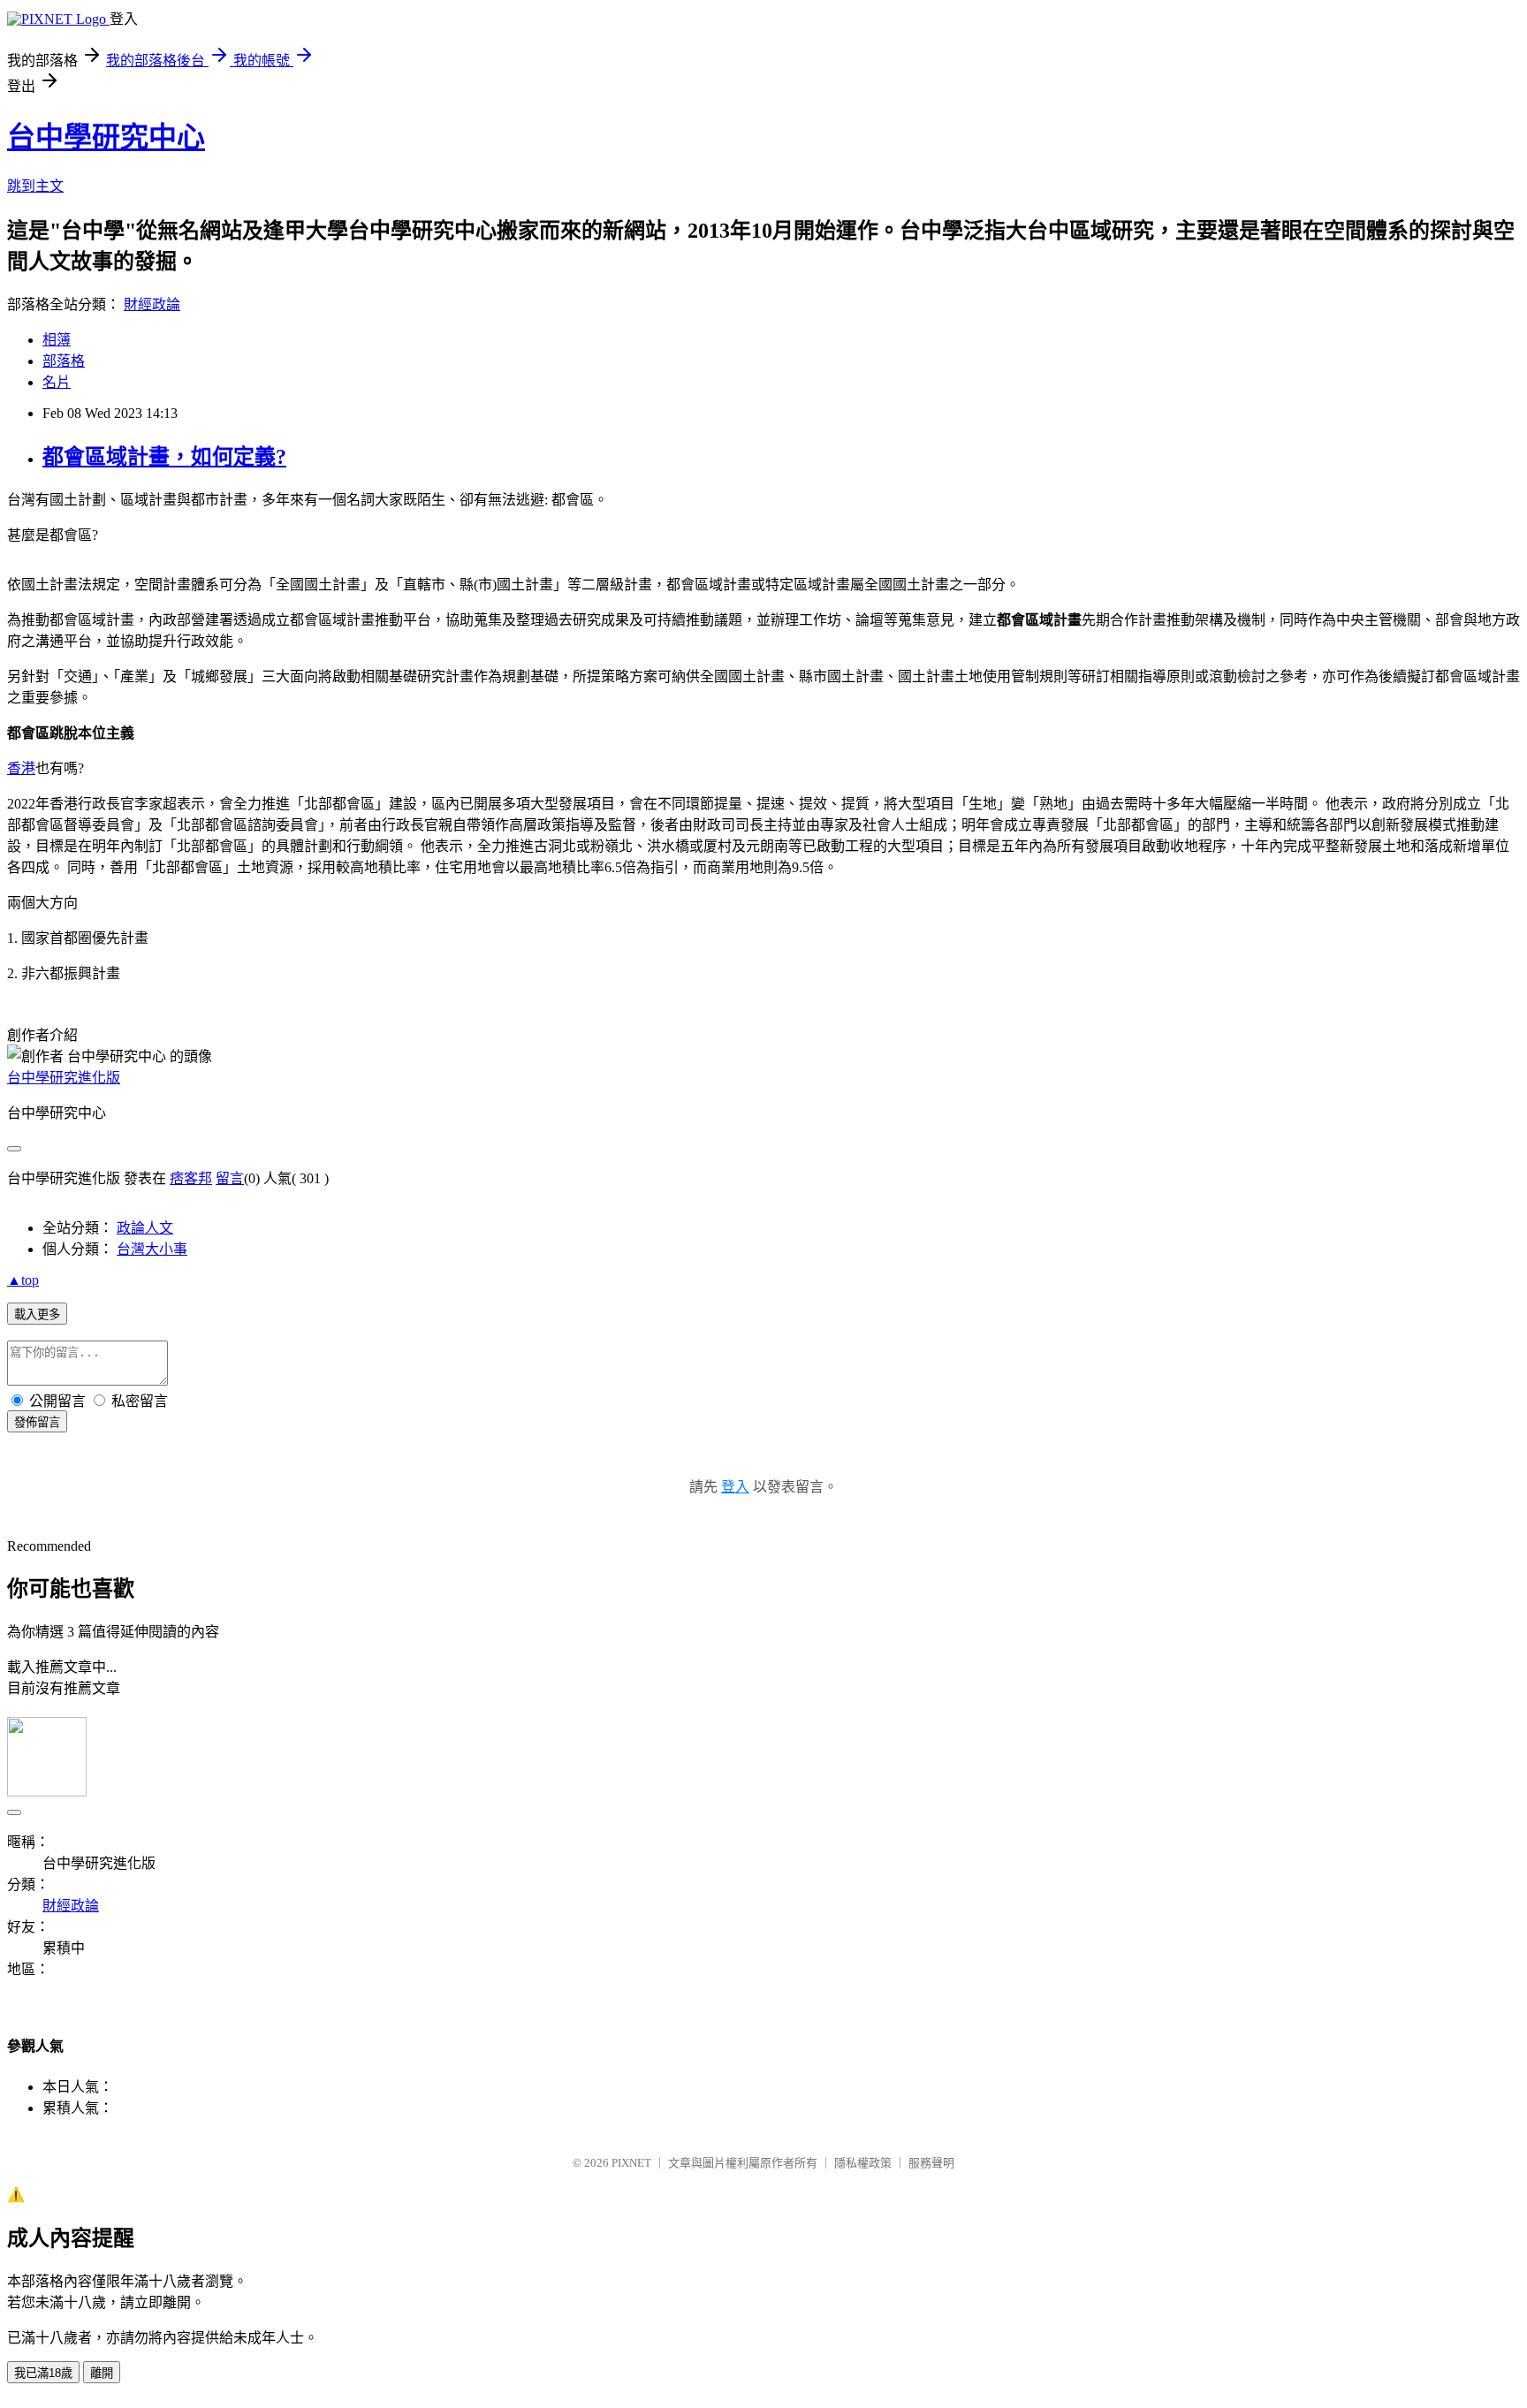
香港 (21, 768)
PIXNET (631, 2163)
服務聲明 (931, 2163)
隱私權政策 (863, 2163)
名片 (57, 382)
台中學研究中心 (106, 137)
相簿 (57, 340)
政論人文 (145, 1228)
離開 (102, 2373)
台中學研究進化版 (64, 1078)
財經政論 (152, 304)
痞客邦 (191, 1178)
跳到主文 (35, 186)
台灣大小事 (152, 1249)
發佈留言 (37, 1422)
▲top (23, 1280)
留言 (230, 1178)
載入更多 (37, 1314)
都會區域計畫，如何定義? (164, 457)
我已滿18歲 (43, 2373)
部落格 (64, 361)
